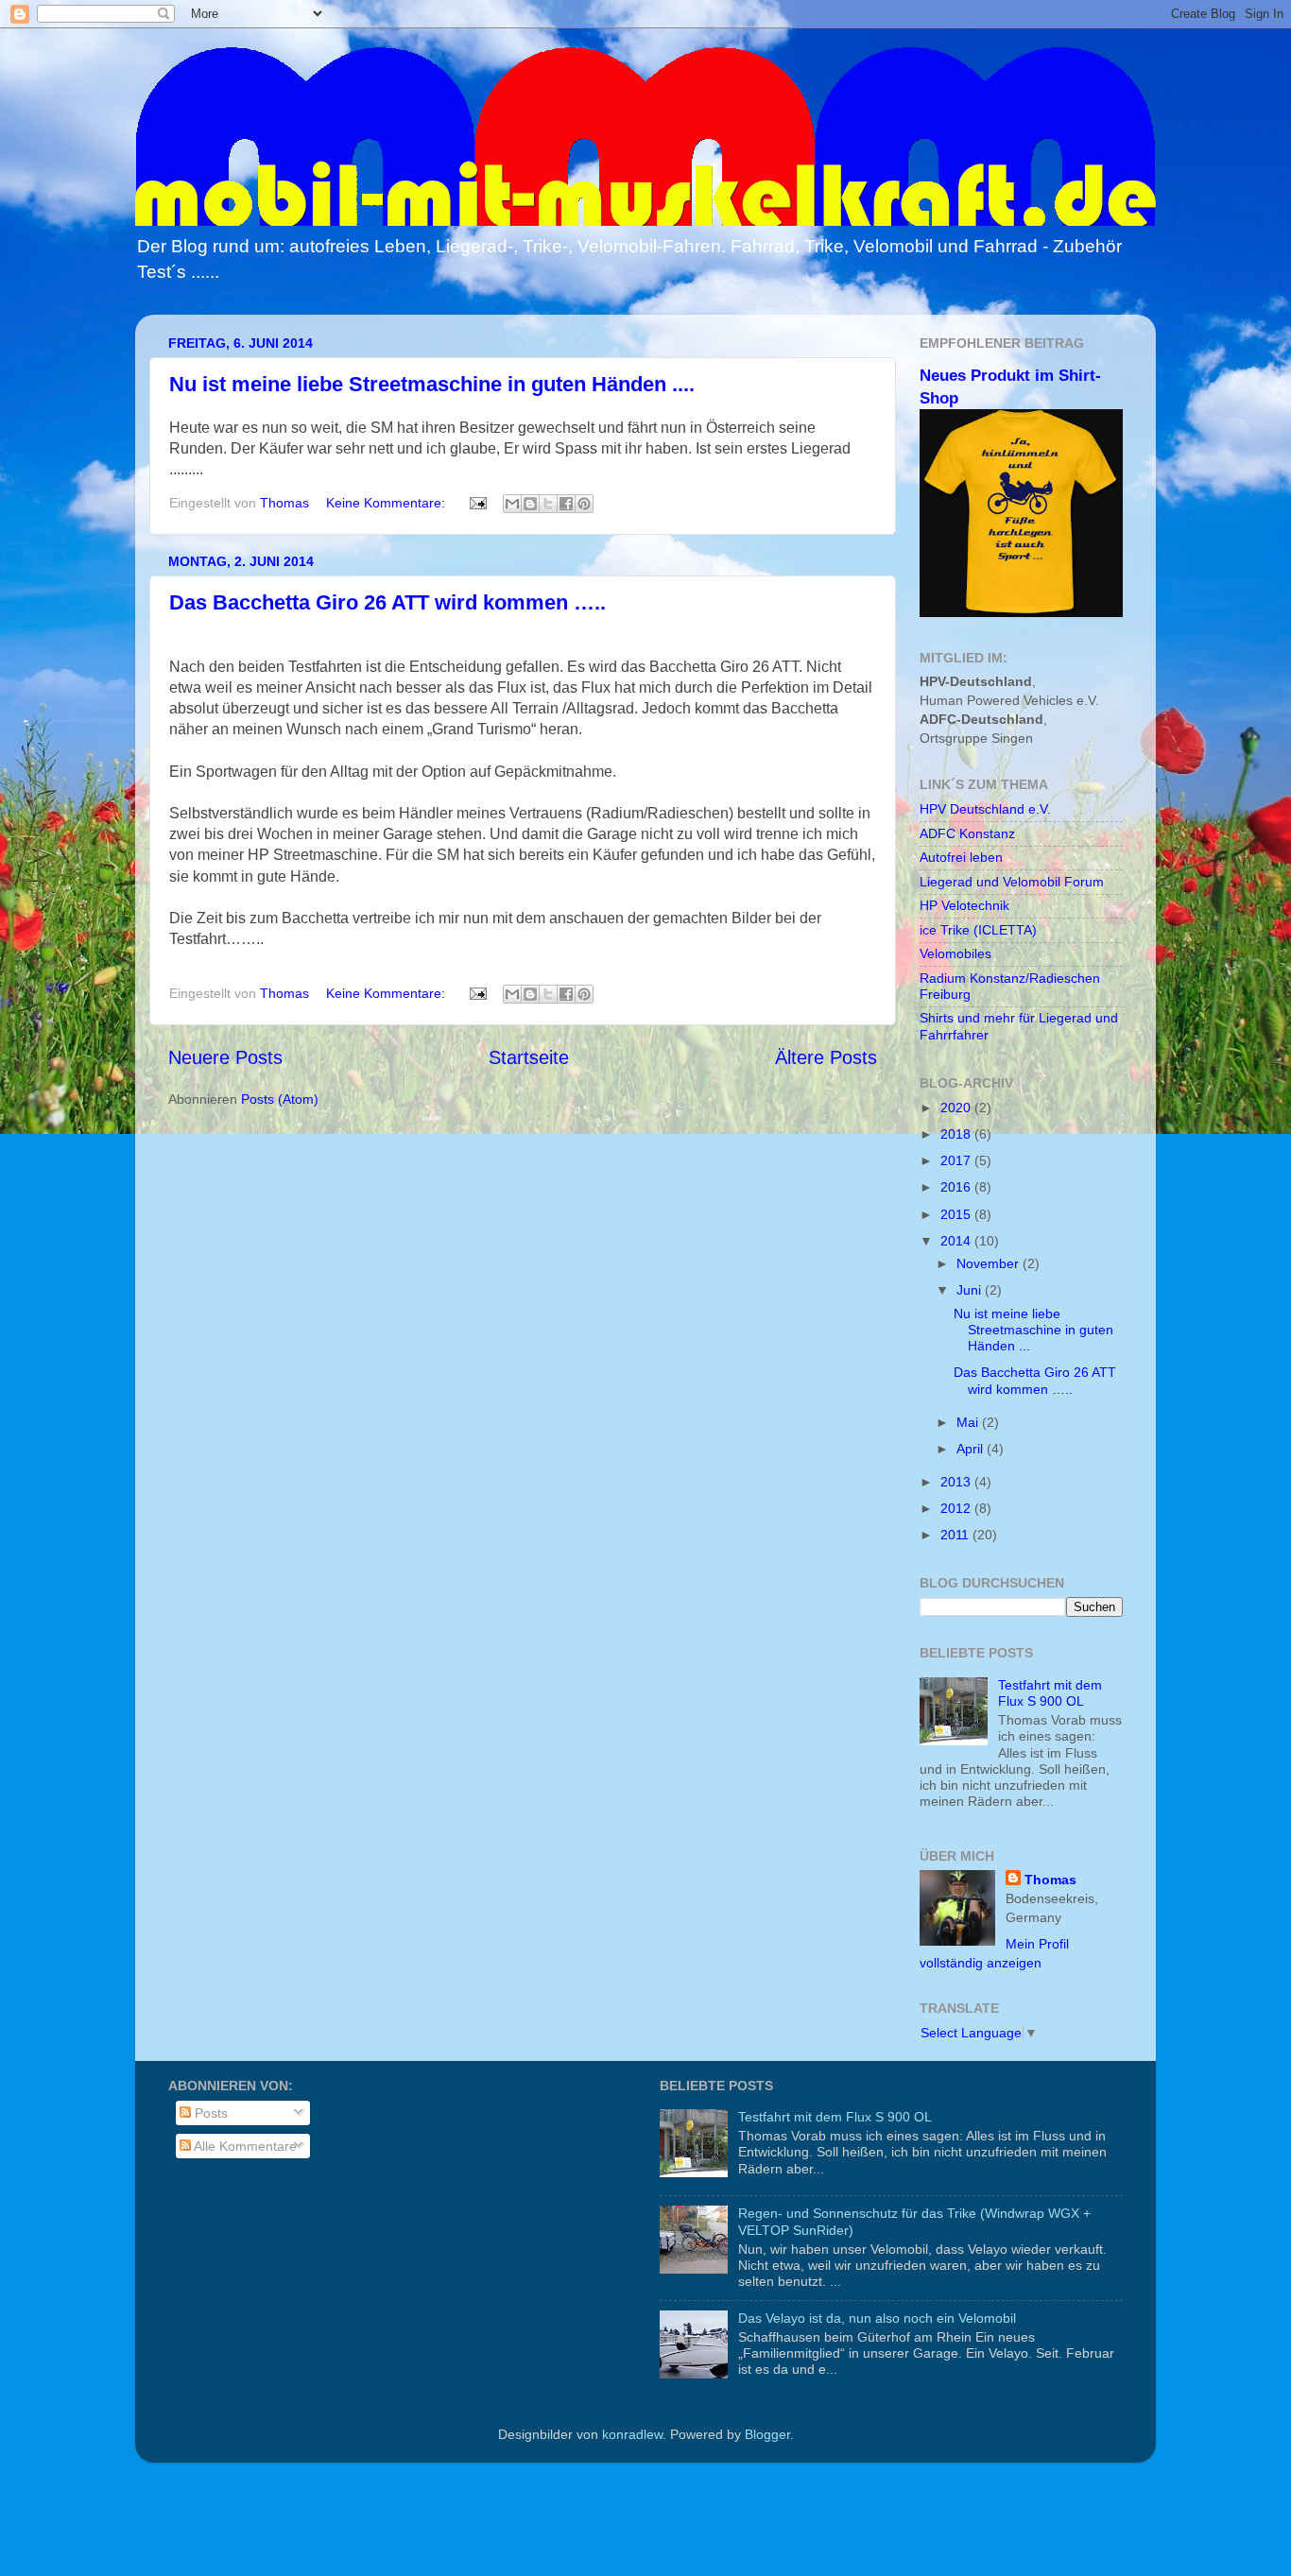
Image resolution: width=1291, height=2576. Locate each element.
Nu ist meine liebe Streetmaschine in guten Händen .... (432, 384)
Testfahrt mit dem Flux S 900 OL (1050, 1693)
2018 (957, 1134)
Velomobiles (955, 953)
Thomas (1050, 1880)
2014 (957, 1241)
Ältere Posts (826, 1057)
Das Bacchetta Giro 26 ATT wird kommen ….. (387, 602)
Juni (971, 1290)
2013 (957, 1482)
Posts (209, 2113)
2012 (957, 1508)
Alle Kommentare (244, 2146)
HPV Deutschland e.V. (985, 809)
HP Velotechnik (964, 905)
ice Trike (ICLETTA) (978, 930)
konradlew (632, 2434)
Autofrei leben (961, 857)
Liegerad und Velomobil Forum (1012, 882)
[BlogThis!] (530, 504)
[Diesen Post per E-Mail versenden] (512, 504)
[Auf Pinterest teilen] (584, 504)
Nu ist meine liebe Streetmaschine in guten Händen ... (1033, 1330)
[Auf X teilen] (548, 504)
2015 (957, 1214)
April (972, 1449)
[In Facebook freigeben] (566, 504)
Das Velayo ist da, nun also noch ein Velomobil (877, 2318)
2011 (956, 1535)
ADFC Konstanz (967, 833)
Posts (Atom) (280, 1099)
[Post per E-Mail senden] (477, 503)
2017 (957, 1160)
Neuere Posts (225, 1057)
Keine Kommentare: (387, 503)
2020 (957, 1108)
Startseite (529, 1057)
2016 (957, 1187)
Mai (969, 1422)
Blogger (767, 2434)
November (990, 1263)
